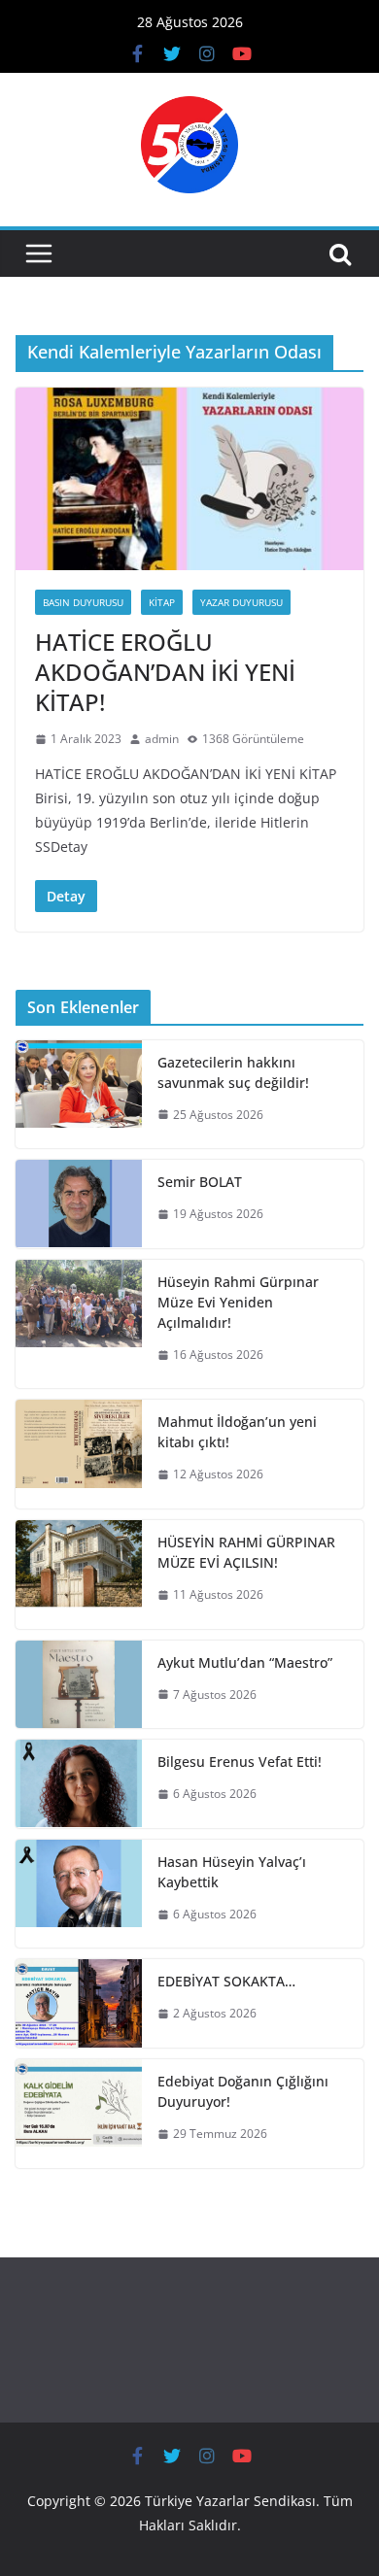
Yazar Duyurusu (241, 602)
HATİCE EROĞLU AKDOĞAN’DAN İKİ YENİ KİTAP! (165, 672)
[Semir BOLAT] (79, 1204)
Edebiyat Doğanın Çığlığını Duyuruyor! (243, 2091)
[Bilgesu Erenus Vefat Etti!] (79, 1784)
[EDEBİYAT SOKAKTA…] (79, 2003)
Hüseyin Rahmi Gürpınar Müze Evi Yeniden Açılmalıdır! (238, 1302)
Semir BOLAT (200, 1182)
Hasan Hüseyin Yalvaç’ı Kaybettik (232, 1872)
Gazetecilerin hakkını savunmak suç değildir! (233, 1072)
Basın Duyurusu (83, 602)
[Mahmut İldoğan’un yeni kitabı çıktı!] (79, 1454)
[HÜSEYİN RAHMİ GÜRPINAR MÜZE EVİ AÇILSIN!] (79, 1575)
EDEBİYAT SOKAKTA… (226, 1981)
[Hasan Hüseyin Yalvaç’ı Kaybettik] (79, 1894)
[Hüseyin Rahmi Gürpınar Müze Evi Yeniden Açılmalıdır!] (79, 1324)
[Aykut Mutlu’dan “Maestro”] (79, 1685)
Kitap (162, 602)
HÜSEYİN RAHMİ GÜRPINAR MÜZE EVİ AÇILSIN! (246, 1552)
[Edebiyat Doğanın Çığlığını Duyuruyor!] (79, 2114)
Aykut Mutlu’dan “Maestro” (245, 1662)
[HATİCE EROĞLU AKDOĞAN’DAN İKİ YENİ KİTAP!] (189, 479)
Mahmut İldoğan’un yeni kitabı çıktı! (237, 1432)
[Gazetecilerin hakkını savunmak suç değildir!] (79, 1095)
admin (162, 739)
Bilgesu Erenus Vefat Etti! (240, 1762)
